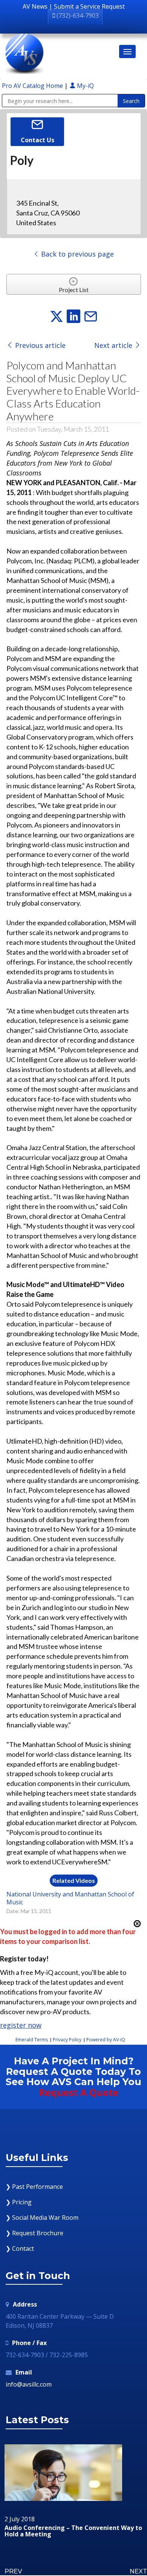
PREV (13, 2571)
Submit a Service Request (89, 6)
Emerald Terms (32, 2040)
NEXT (138, 2571)
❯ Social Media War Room (42, 2218)
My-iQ (85, 86)
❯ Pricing (19, 2202)
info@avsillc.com (29, 2384)
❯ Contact (20, 2248)
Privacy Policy (67, 2040)
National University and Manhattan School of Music (70, 1898)
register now (21, 2025)
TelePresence (68, 2528)
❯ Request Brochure (34, 2233)
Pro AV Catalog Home (33, 86)
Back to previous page (77, 254)
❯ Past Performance (34, 2187)
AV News (35, 6)
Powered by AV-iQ (106, 2040)
